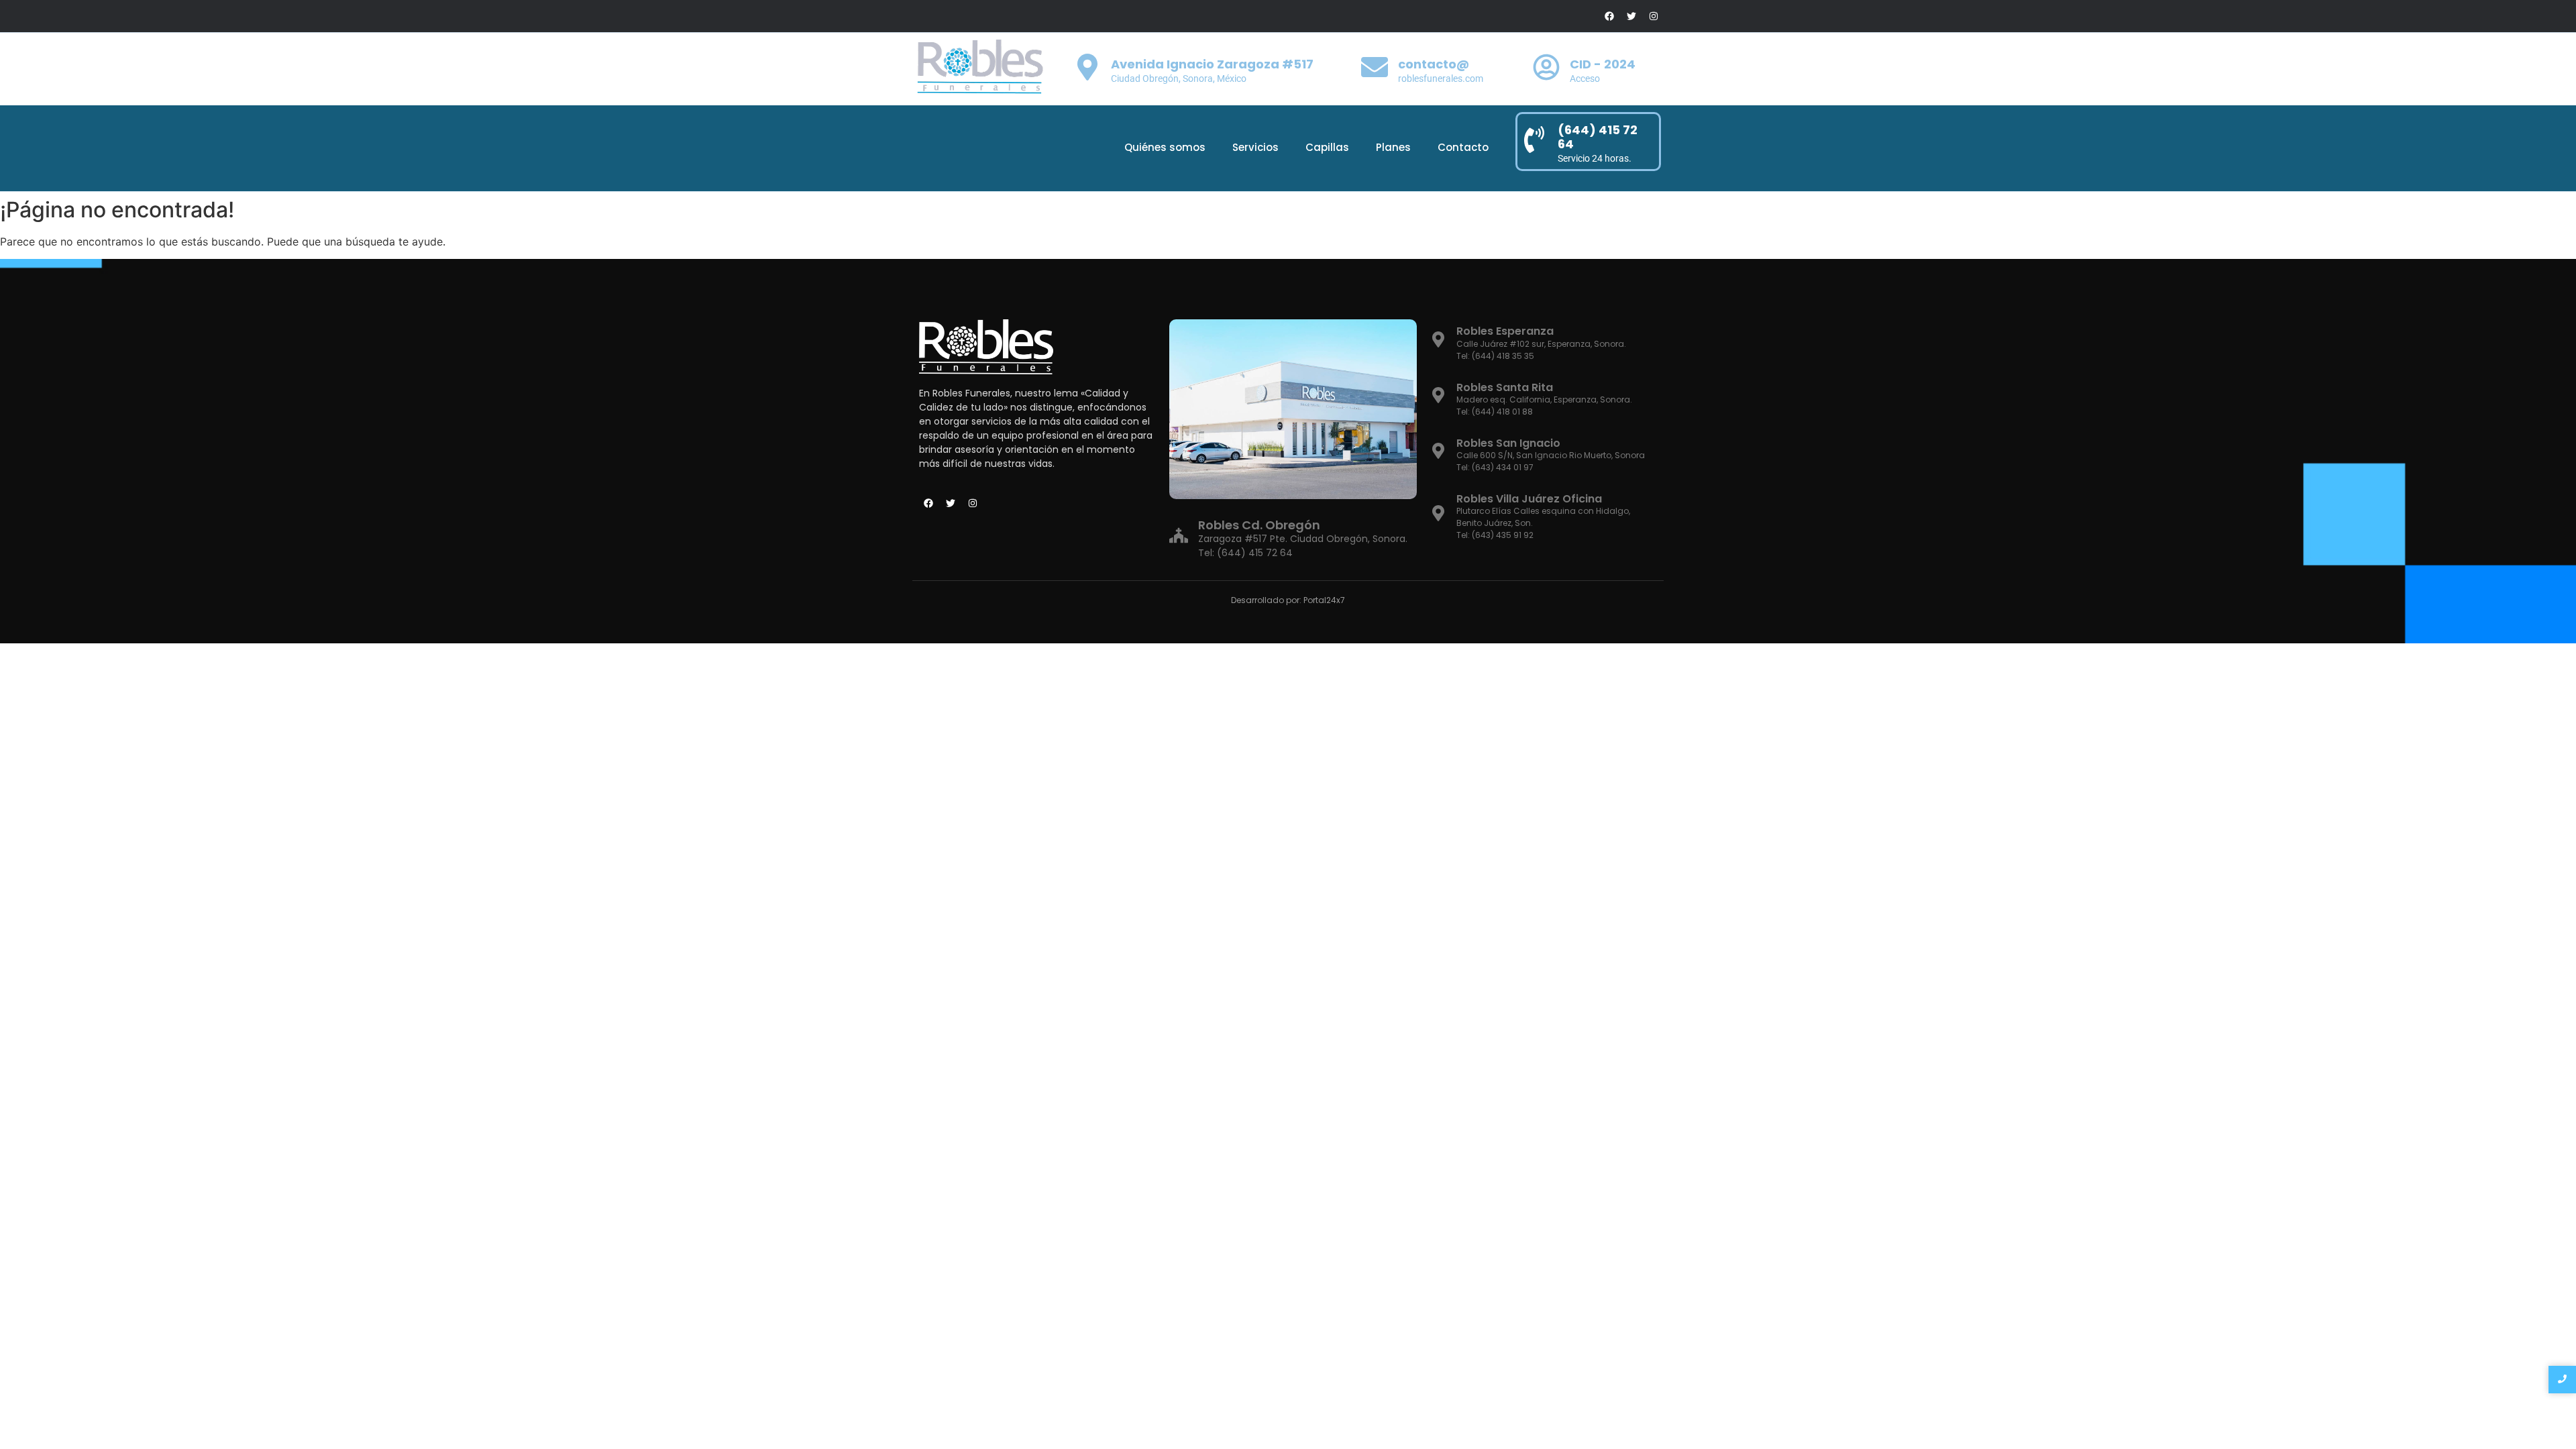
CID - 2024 (1603, 64)
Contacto (1463, 147)
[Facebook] (1609, 16)
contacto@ (1434, 64)
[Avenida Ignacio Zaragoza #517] (1087, 69)
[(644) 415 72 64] (1534, 142)
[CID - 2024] (1546, 69)
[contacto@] (1375, 69)
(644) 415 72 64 (1598, 137)
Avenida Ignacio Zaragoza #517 (1212, 64)
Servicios (1255, 147)
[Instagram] (1654, 16)
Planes (1393, 147)
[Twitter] (1631, 16)
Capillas (1327, 147)
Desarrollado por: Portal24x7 (1288, 600)
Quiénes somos (1165, 147)
